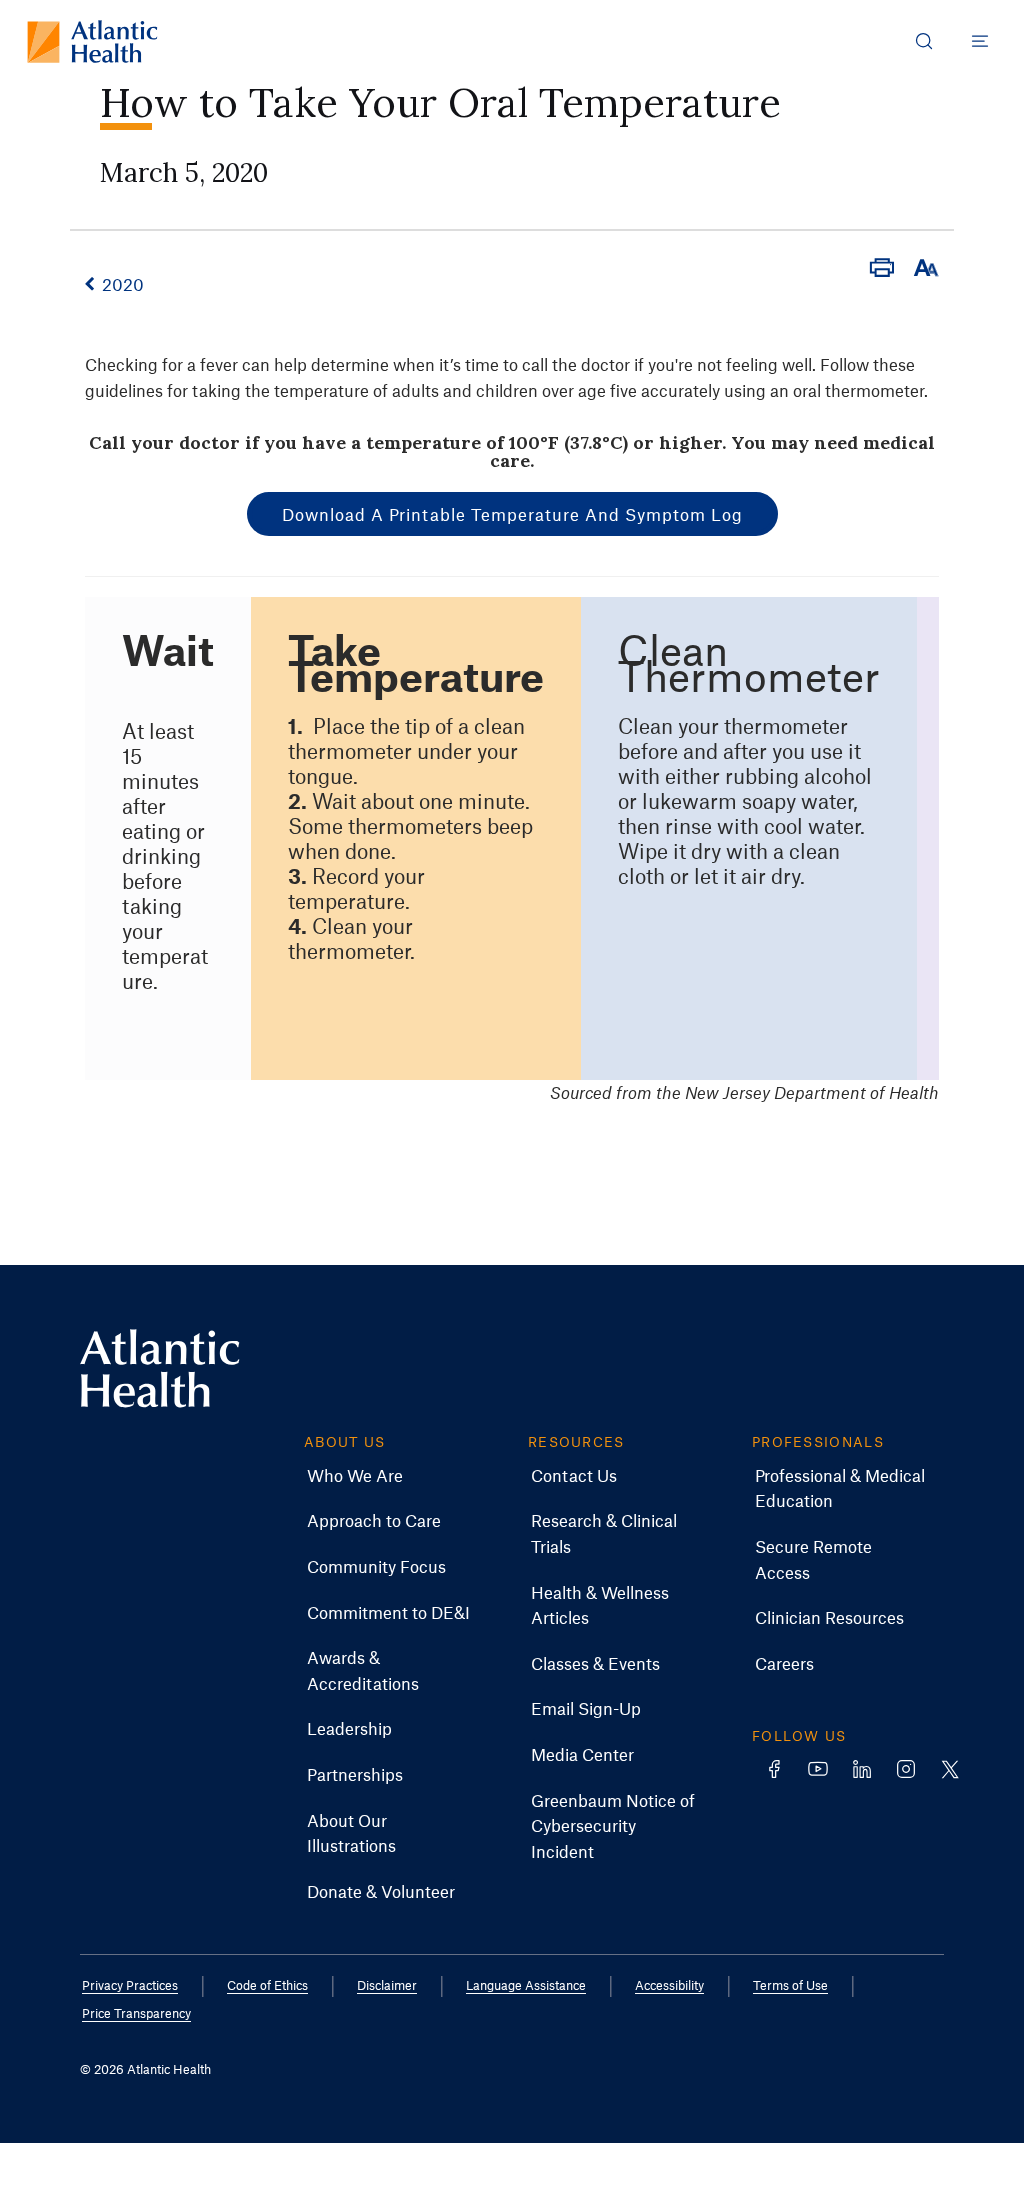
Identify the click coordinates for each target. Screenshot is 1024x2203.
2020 (123, 284)
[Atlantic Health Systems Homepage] (92, 41)
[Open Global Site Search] (924, 41)
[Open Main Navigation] (980, 41)
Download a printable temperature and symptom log (512, 514)
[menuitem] (355, 1476)
